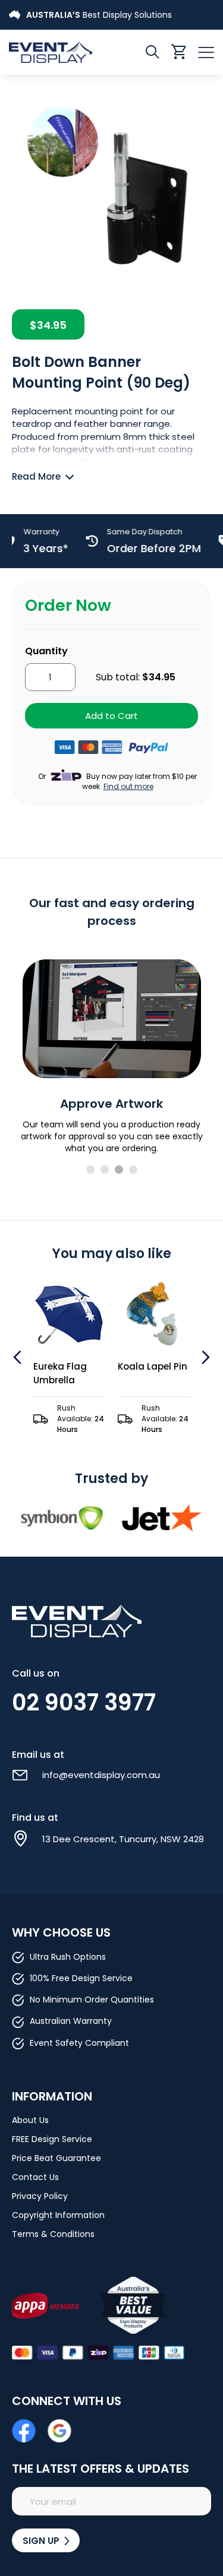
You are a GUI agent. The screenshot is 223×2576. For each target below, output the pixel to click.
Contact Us (35, 2177)
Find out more (128, 786)
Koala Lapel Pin (153, 1366)
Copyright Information (58, 2215)
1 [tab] (90, 1170)
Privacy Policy (40, 2196)
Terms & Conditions (53, 2234)
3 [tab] (119, 1170)
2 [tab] (105, 1170)
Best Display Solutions (99, 15)
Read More (36, 476)
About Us (30, 2120)
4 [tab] (133, 1170)
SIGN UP (42, 2541)
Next (204, 1357)
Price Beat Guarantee (56, 2158)
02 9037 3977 (84, 1702)
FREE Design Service (52, 2139)
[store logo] (60, 52)
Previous (19, 1357)
